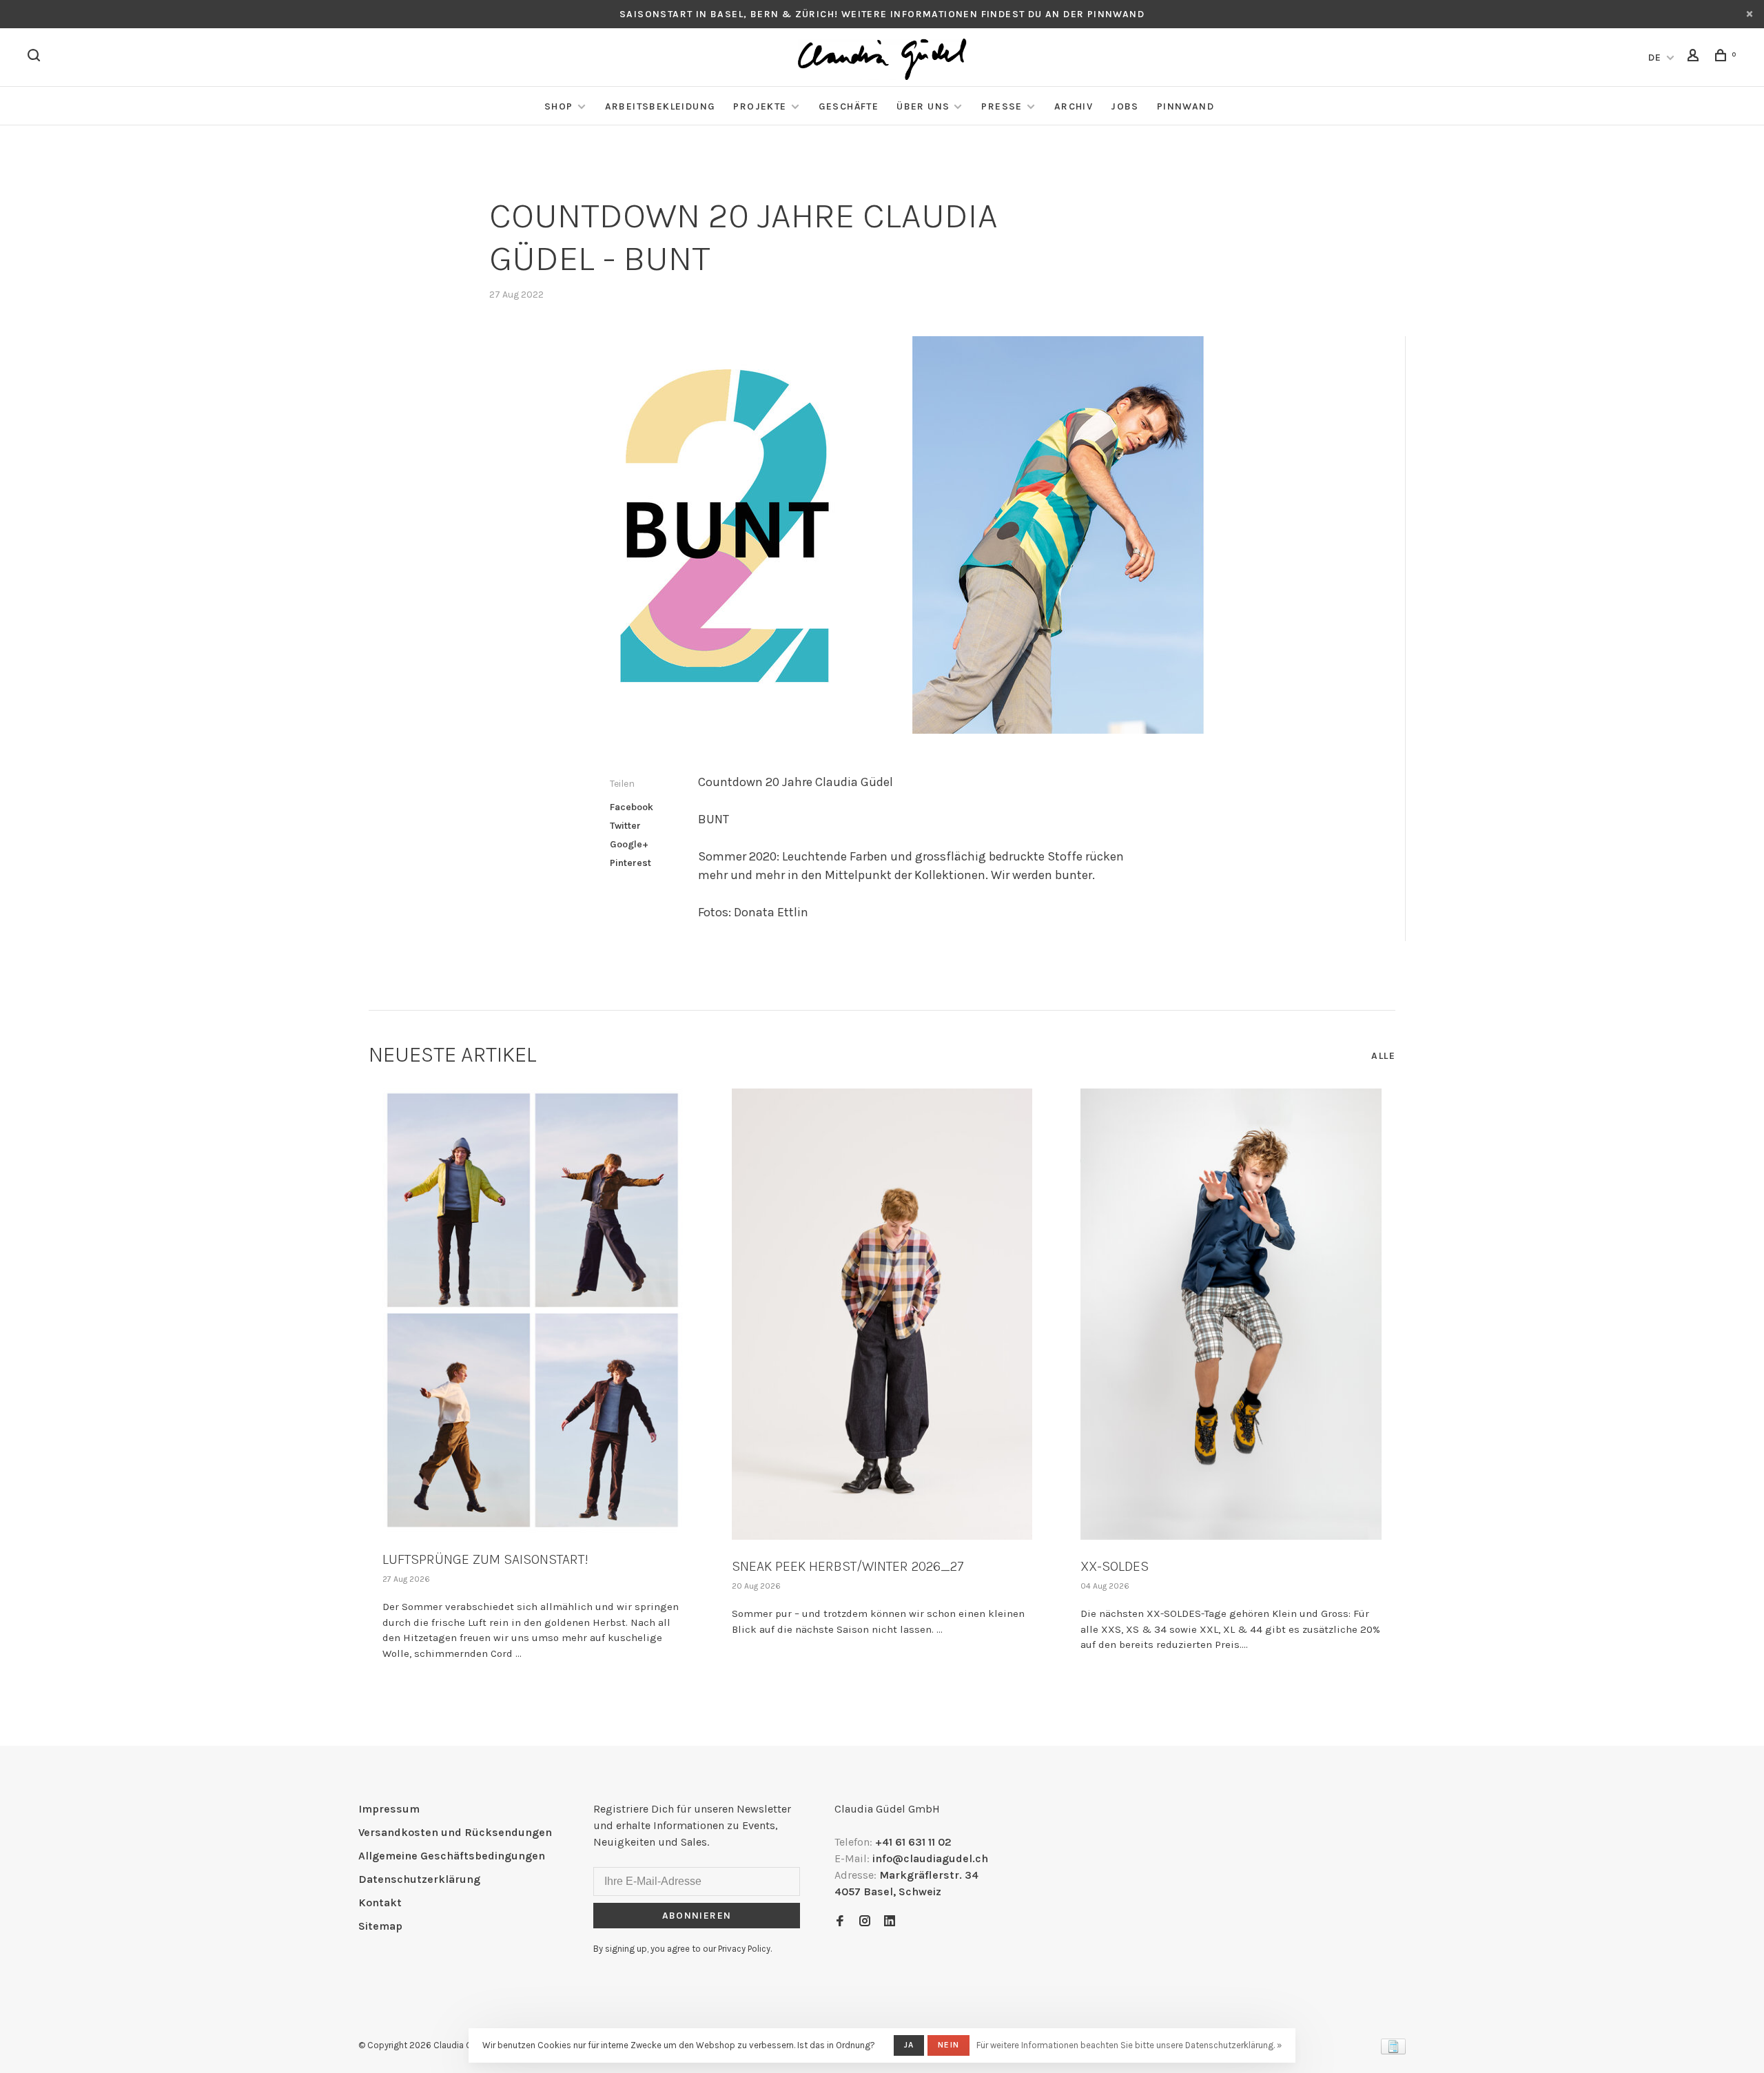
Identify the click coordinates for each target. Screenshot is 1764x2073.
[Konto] (1695, 58)
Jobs (1125, 106)
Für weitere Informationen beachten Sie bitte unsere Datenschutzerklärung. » (1129, 2045)
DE (1655, 58)
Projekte (760, 106)
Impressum (389, 1809)
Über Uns (923, 106)
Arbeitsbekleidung (660, 106)
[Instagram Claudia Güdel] (865, 1922)
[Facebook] (840, 1922)
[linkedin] (890, 1922)
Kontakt (380, 1902)
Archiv (1074, 106)
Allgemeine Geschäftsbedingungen (452, 1856)
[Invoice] (1393, 2051)
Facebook (632, 807)
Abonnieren (697, 1916)
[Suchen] (36, 58)
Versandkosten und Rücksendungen (455, 1832)
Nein (948, 2045)
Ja (909, 2045)
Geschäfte (849, 106)
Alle (1383, 1056)
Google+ (629, 844)
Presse (1002, 106)
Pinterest (630, 863)
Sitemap (380, 1926)
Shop (559, 106)
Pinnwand (1186, 106)
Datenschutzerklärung (419, 1879)
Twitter (625, 826)
